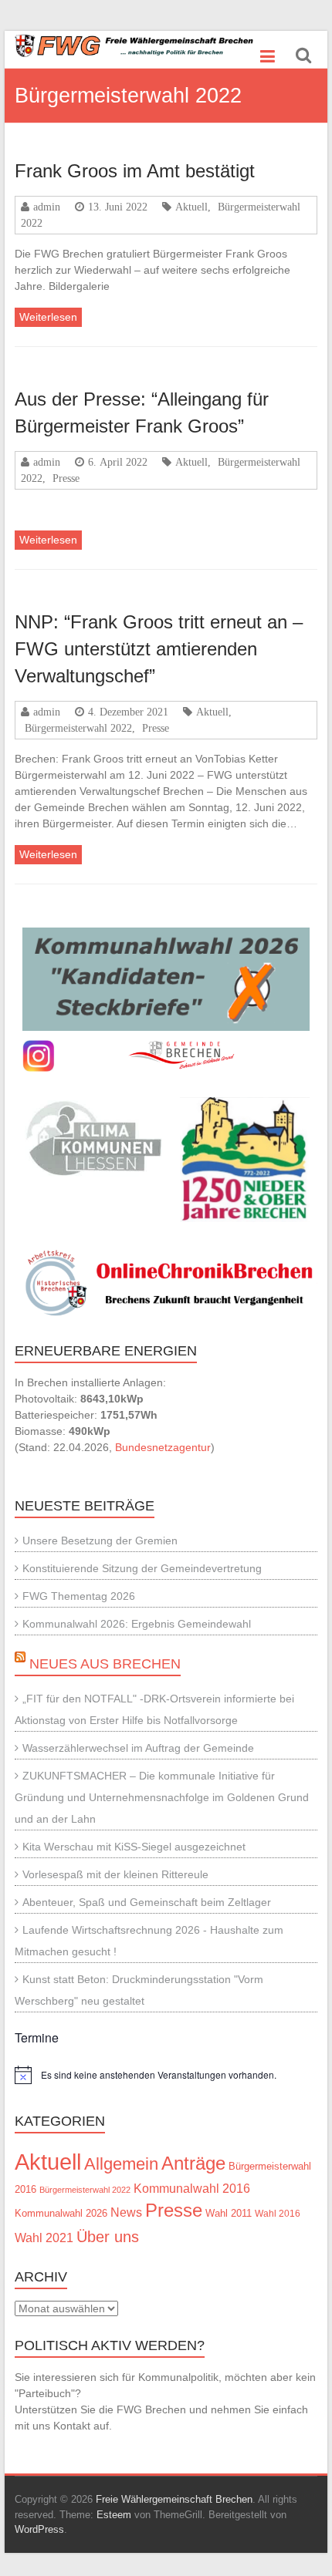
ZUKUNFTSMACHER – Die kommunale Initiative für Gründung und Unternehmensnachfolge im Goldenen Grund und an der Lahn (162, 1797)
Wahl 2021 (44, 2238)
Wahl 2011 (229, 2214)
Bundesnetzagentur (163, 1447)
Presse (66, 478)
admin (47, 207)
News (126, 2212)
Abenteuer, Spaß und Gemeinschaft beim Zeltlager (147, 1902)
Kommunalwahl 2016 (192, 2188)
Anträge (193, 2163)
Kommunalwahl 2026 (61, 2213)
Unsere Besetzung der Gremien (100, 1541)
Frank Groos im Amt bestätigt (135, 171)
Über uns (108, 2237)
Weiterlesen (48, 317)
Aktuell (191, 207)
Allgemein (121, 2164)
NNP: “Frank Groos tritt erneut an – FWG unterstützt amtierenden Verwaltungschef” (159, 649)
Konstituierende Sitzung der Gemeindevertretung (142, 1568)
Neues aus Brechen (105, 1664)
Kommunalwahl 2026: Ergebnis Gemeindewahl (137, 1624)
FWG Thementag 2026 (79, 1596)
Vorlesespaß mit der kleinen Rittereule (115, 1874)
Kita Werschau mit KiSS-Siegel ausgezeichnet (134, 1847)
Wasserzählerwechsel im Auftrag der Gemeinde (138, 1748)
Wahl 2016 (278, 2213)
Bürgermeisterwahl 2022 (78, 728)
